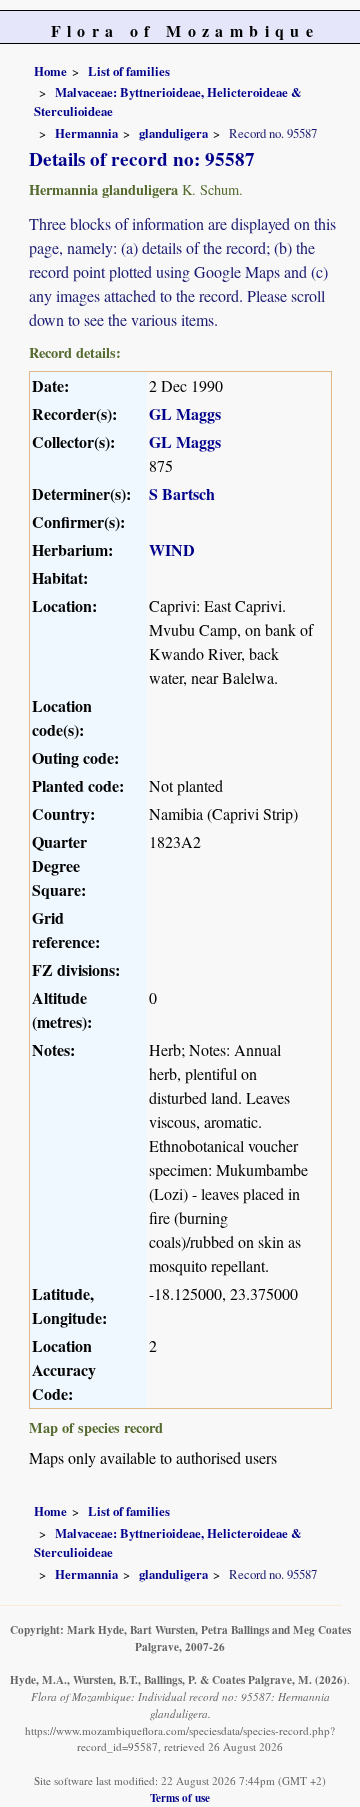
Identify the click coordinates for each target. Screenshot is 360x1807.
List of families (129, 71)
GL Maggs (185, 413)
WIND (172, 549)
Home (50, 71)
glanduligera (173, 133)
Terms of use (180, 1797)
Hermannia (86, 133)
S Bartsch (182, 493)
